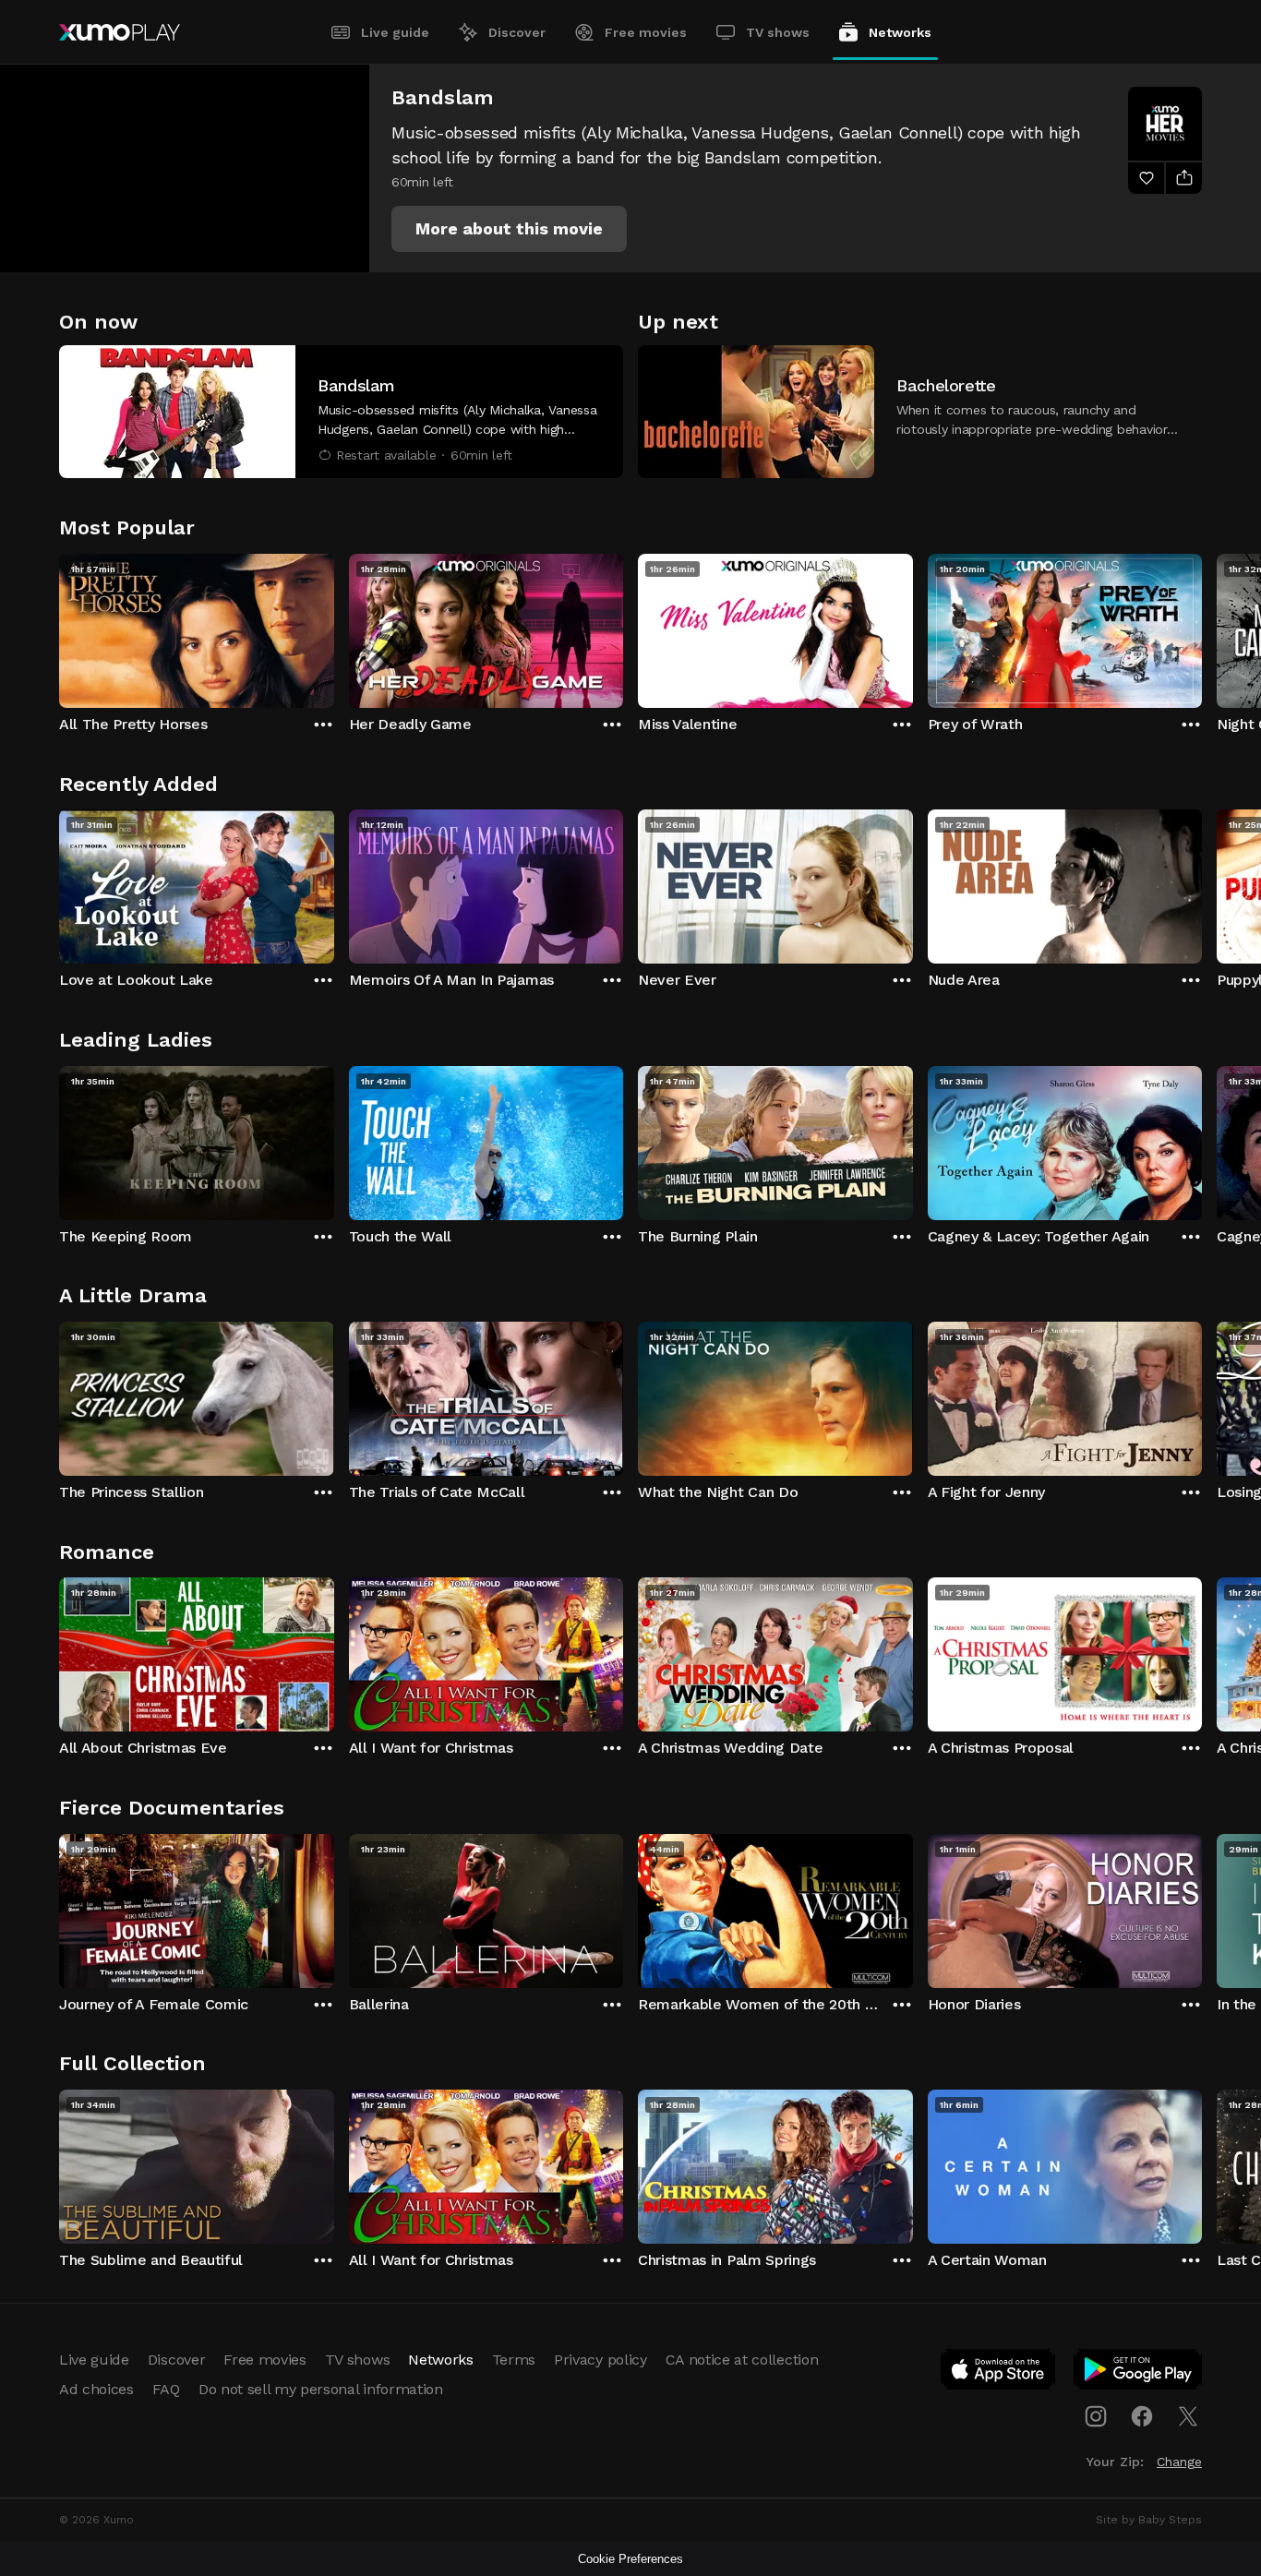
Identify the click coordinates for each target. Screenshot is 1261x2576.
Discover (517, 32)
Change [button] (1179, 2462)
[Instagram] (1096, 2416)
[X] (1188, 2416)
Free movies (646, 32)
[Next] (1202, 627)
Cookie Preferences (630, 2559)
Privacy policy (600, 2360)
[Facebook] (1142, 2416)
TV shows (778, 32)
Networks (900, 32)
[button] (509, 229)
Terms (514, 2360)
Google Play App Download (1139, 2373)
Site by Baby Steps (1149, 2520)
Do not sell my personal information (321, 2389)
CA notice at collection (742, 2360)
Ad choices (96, 2389)
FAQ (166, 2389)
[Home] (120, 32)
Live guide (395, 32)
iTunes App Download (999, 2373)
